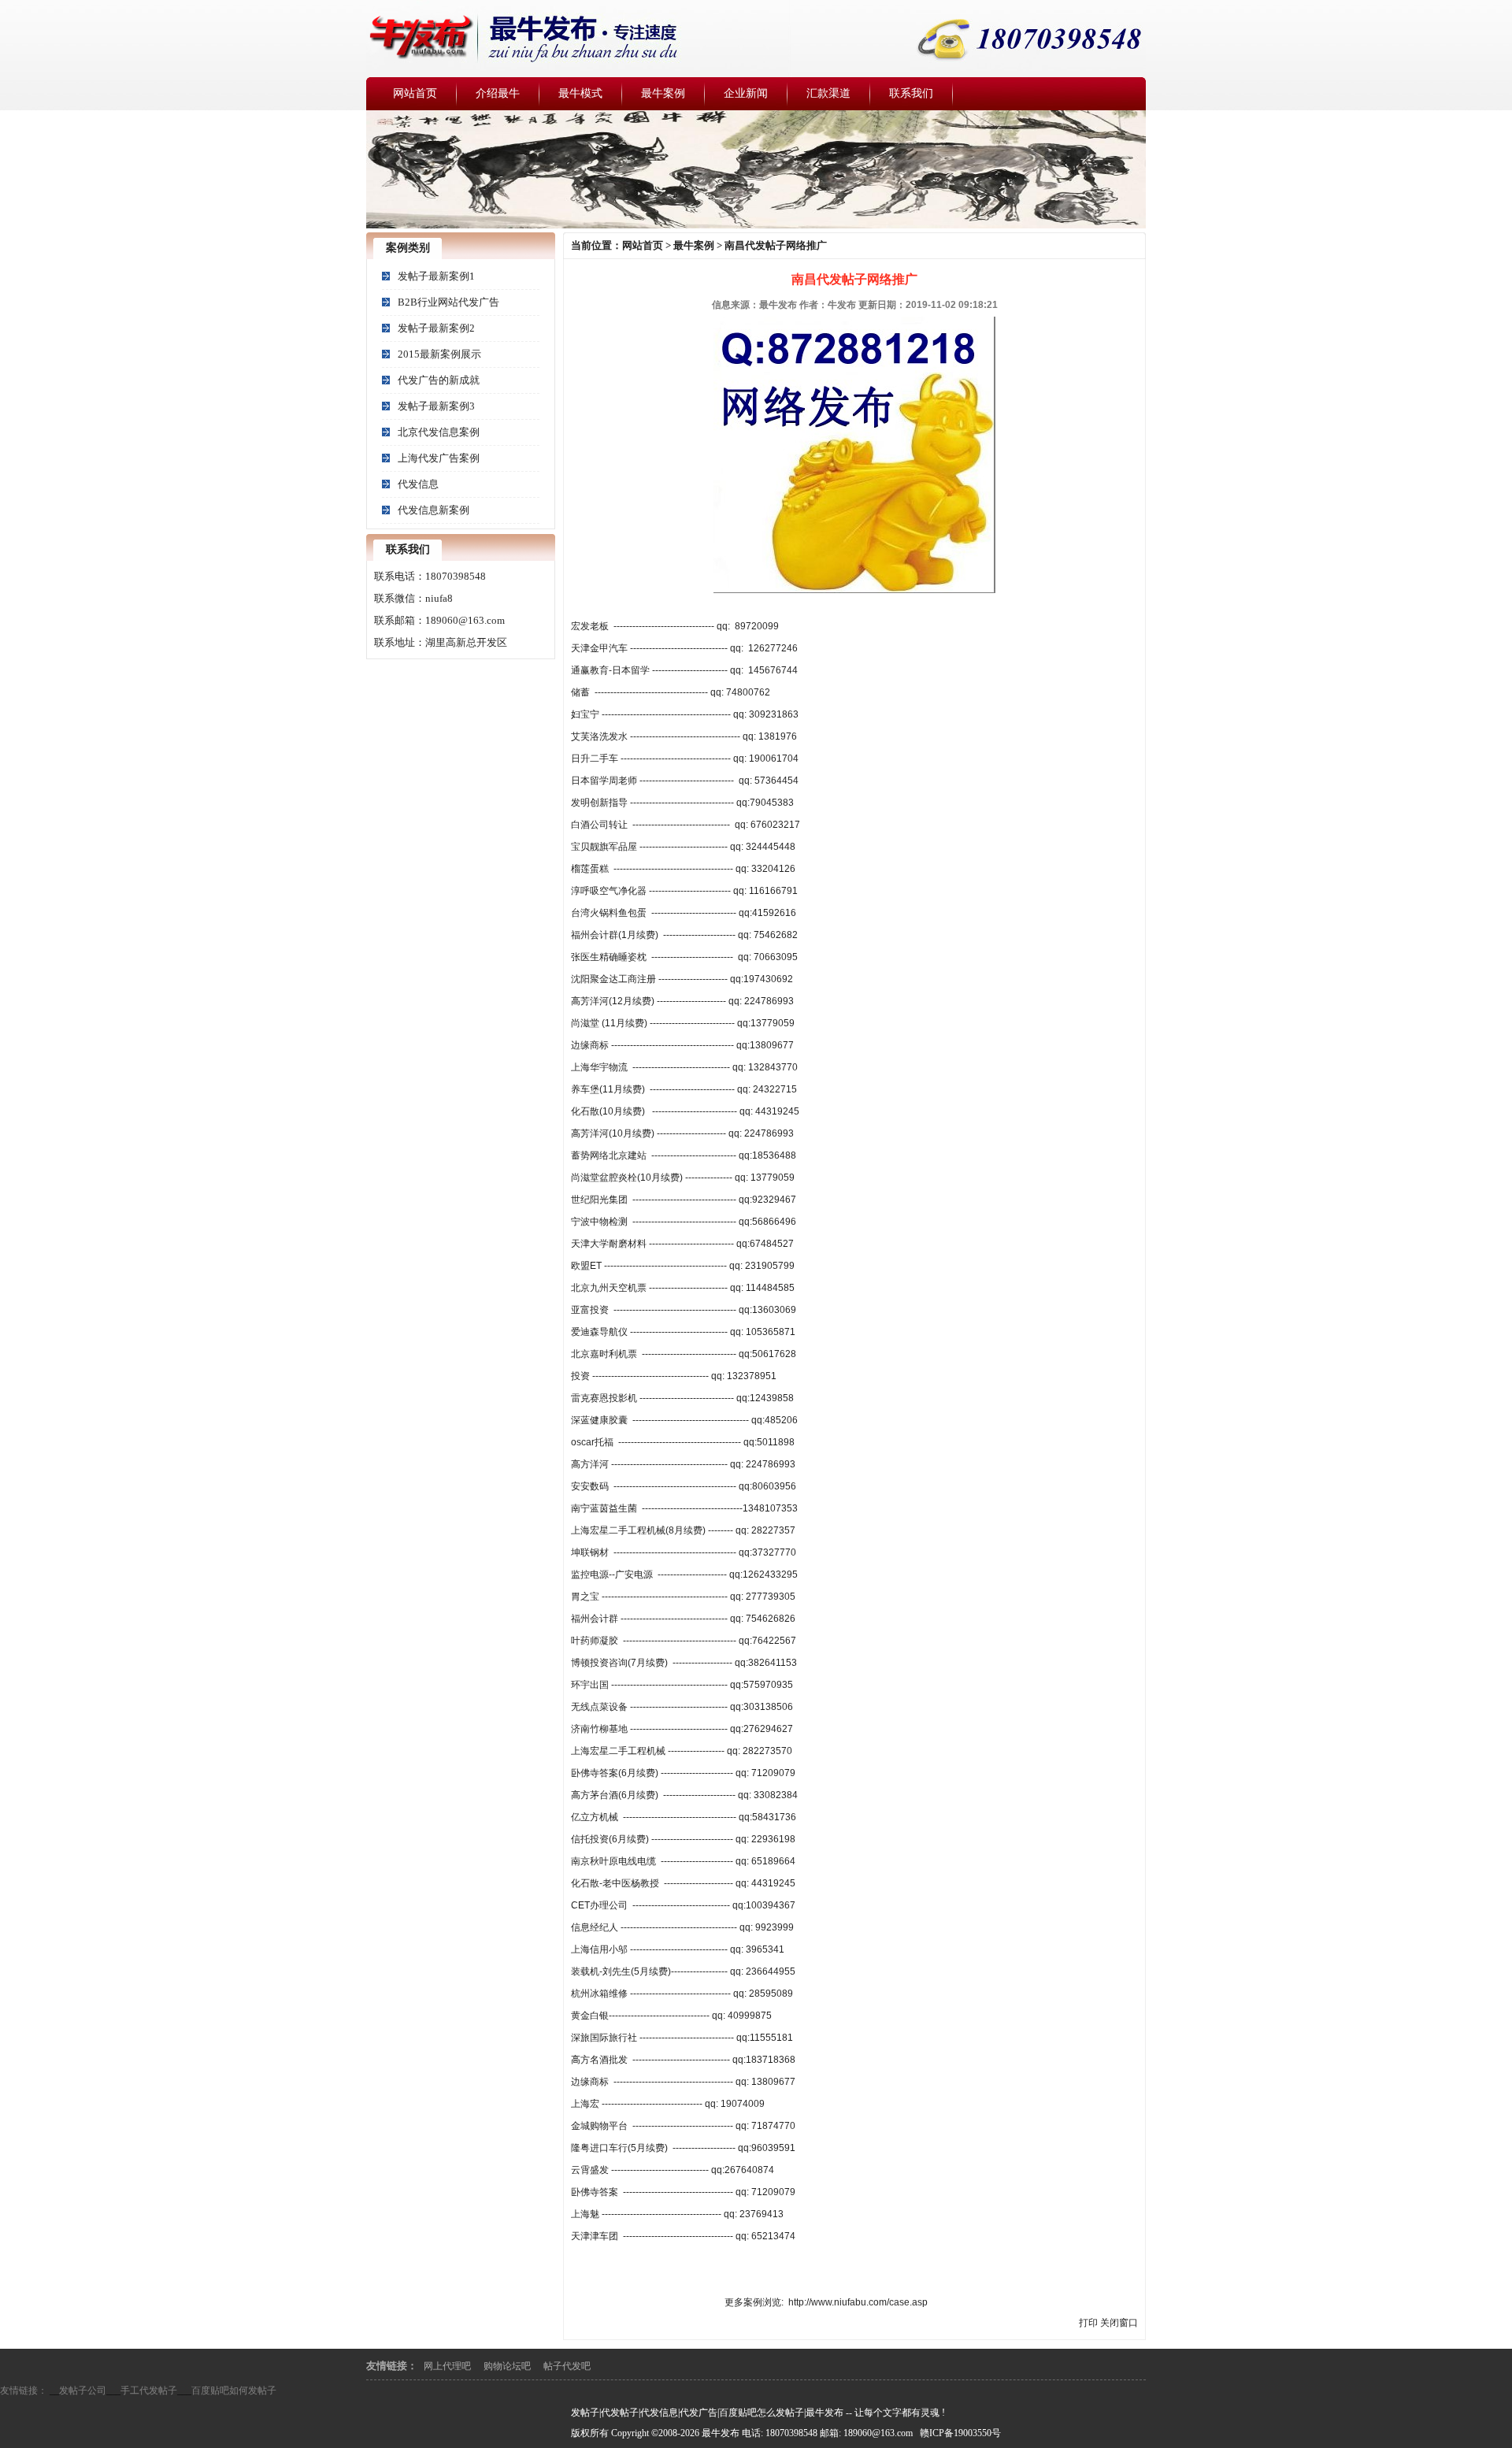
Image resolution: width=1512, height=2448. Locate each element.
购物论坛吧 (507, 2366)
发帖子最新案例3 (436, 406)
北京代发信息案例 (439, 432)
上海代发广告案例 (439, 458)
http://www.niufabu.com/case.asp (858, 2302)
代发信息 (418, 484)
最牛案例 (694, 245)
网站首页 (643, 245)
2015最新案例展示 (439, 354)
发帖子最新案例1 (436, 276)
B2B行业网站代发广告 (448, 302)
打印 (1088, 2323)
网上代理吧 (447, 2366)
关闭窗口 (1119, 2323)
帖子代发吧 (567, 2366)
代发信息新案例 (434, 510)
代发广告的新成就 (439, 380)
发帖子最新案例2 (436, 328)
